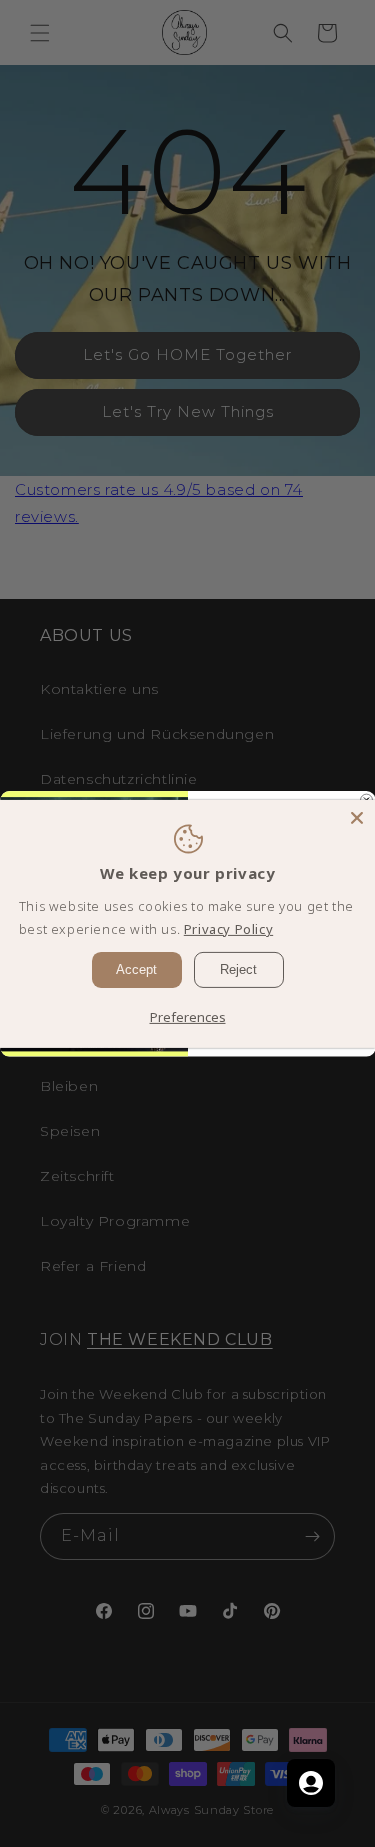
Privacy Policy (228, 929)
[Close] (357, 817)
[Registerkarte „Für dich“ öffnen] (311, 1783)
